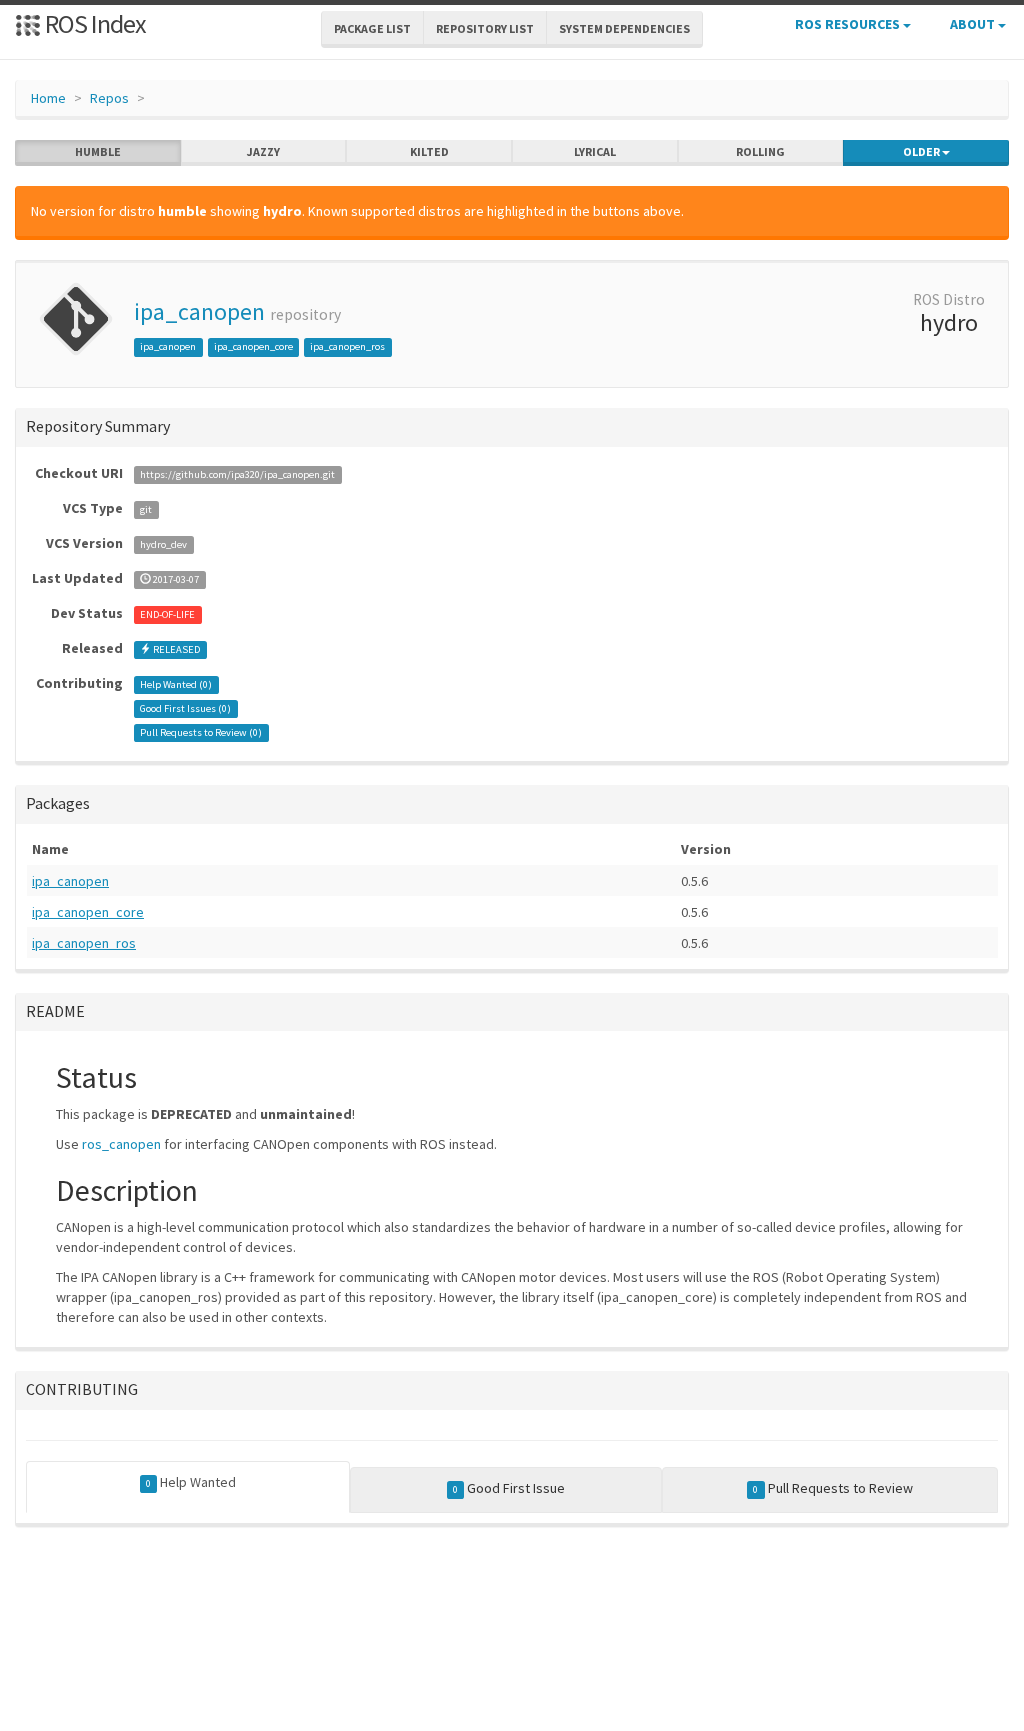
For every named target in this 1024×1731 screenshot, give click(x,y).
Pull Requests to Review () (201, 732)
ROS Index (93, 23)
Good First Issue (509, 1488)
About (974, 24)
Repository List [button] (485, 28)
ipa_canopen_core (253, 346)
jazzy (263, 151)
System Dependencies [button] (624, 28)
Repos (109, 98)
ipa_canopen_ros (347, 346)
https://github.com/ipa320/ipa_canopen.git (237, 474)
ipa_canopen (199, 311)
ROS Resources (849, 24)
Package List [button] (372, 28)
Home (48, 98)
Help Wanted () (176, 684)
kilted (429, 151)
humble (98, 151)
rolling (760, 151)
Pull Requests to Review (832, 1488)
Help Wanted (191, 1482)
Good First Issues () (185, 708)
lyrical (595, 151)
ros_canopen (121, 1144)
